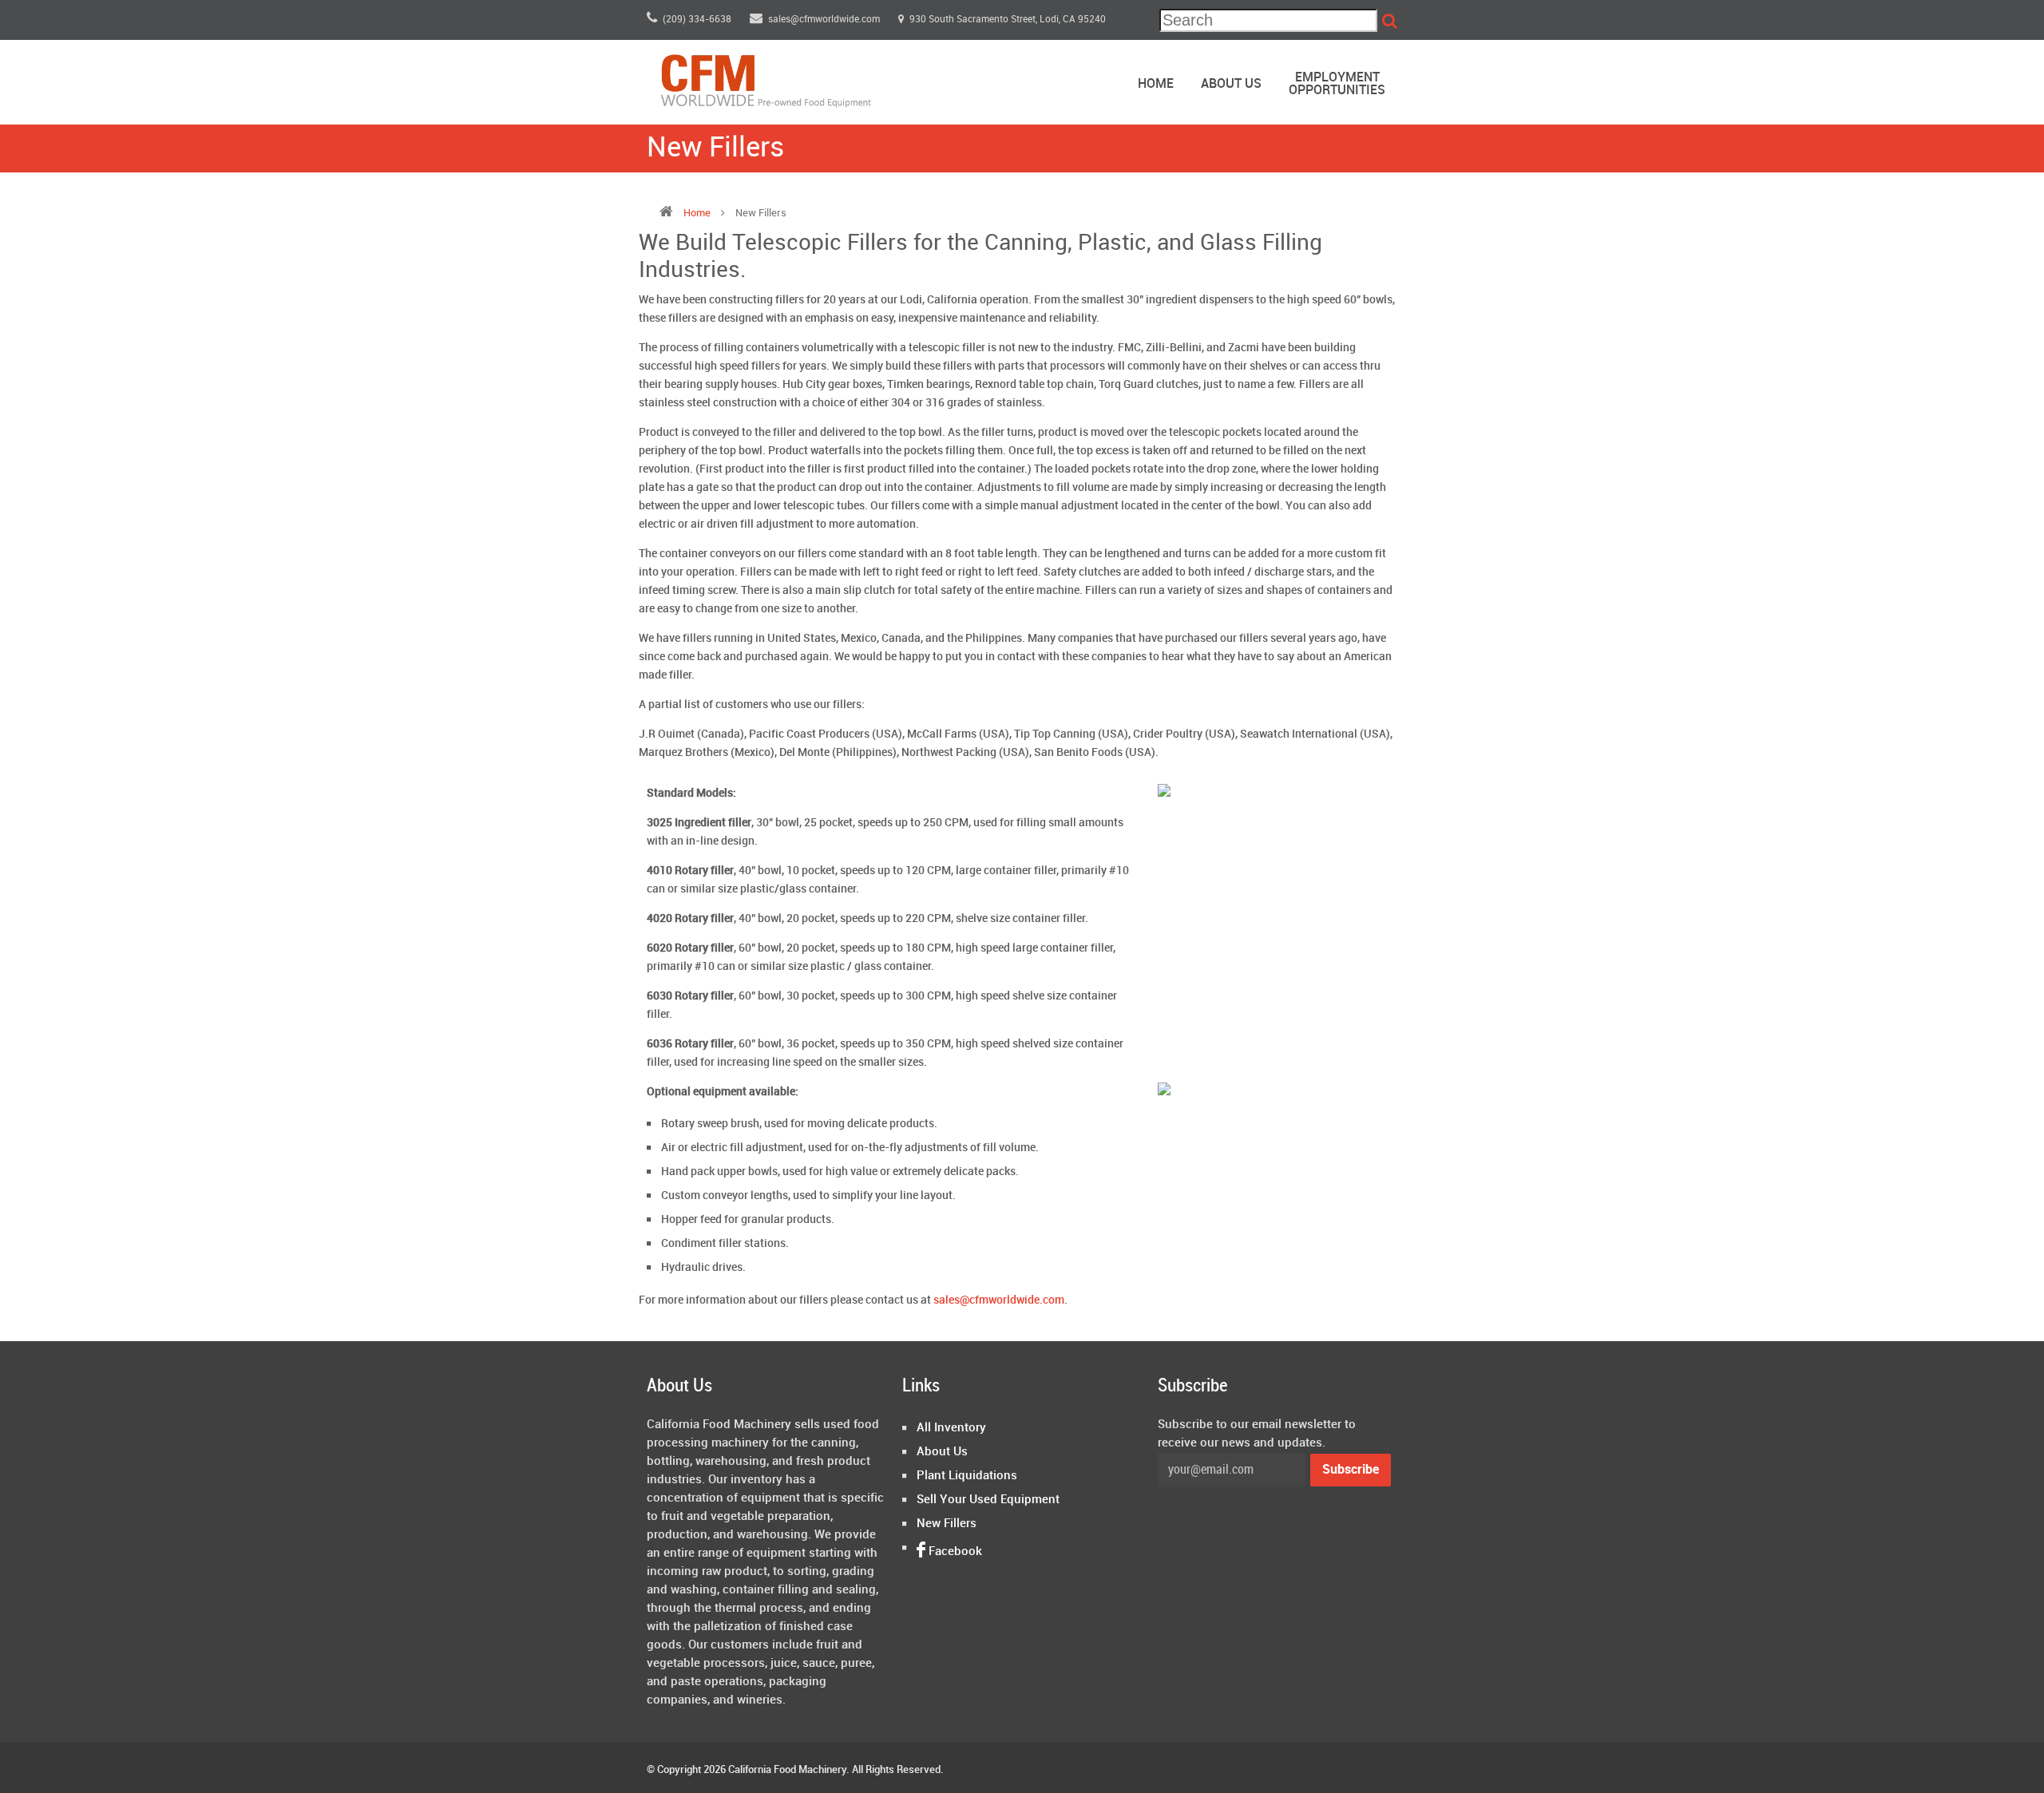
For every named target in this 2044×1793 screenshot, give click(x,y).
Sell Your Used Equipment (988, 1500)
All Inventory (951, 1428)
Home (1156, 84)
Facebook (954, 1552)
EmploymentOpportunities (1337, 84)
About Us (1231, 84)
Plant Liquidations (967, 1476)
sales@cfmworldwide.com (825, 20)
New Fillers (947, 1524)
